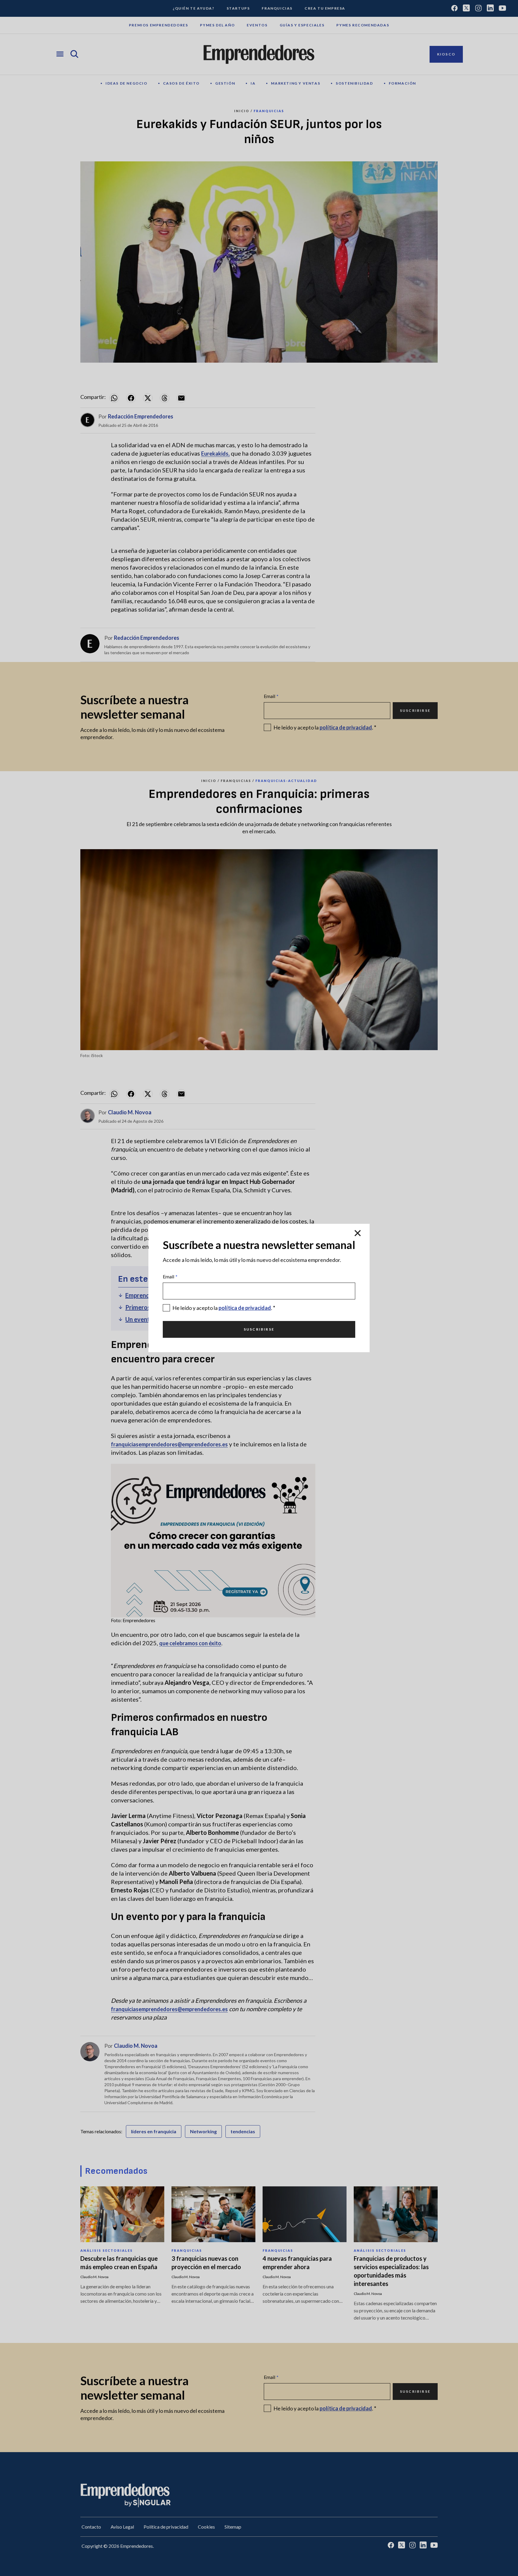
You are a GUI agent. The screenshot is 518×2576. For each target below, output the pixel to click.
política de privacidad (245, 1308)
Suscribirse (259, 1329)
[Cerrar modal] (358, 1233)
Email (170, 1276)
